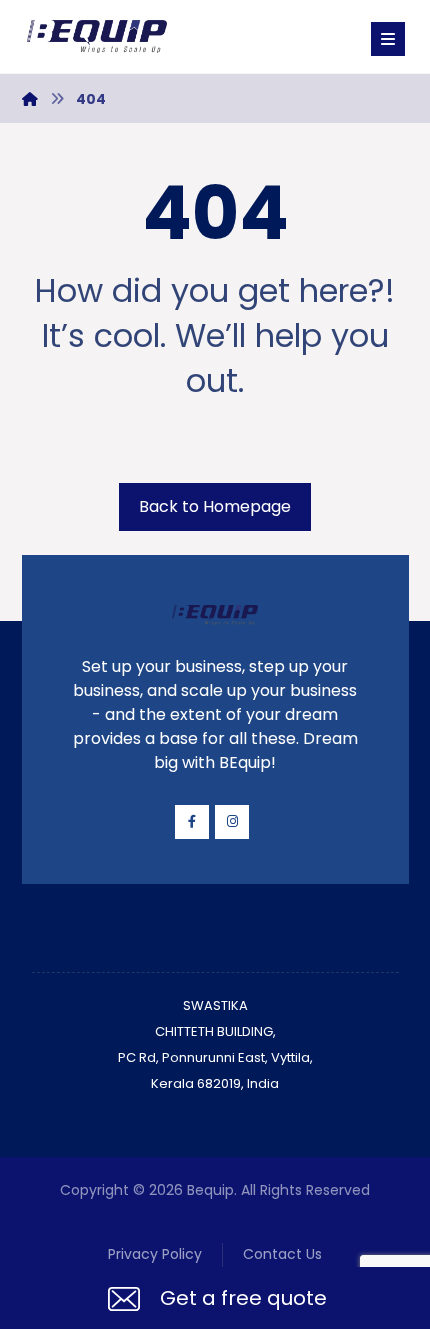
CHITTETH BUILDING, (215, 1031)
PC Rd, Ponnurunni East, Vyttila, (215, 1057)
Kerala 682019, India (215, 1083)
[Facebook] (192, 822)
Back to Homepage (215, 506)
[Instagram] (232, 822)
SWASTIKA (215, 1005)
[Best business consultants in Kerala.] (97, 36)
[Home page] (30, 99)
